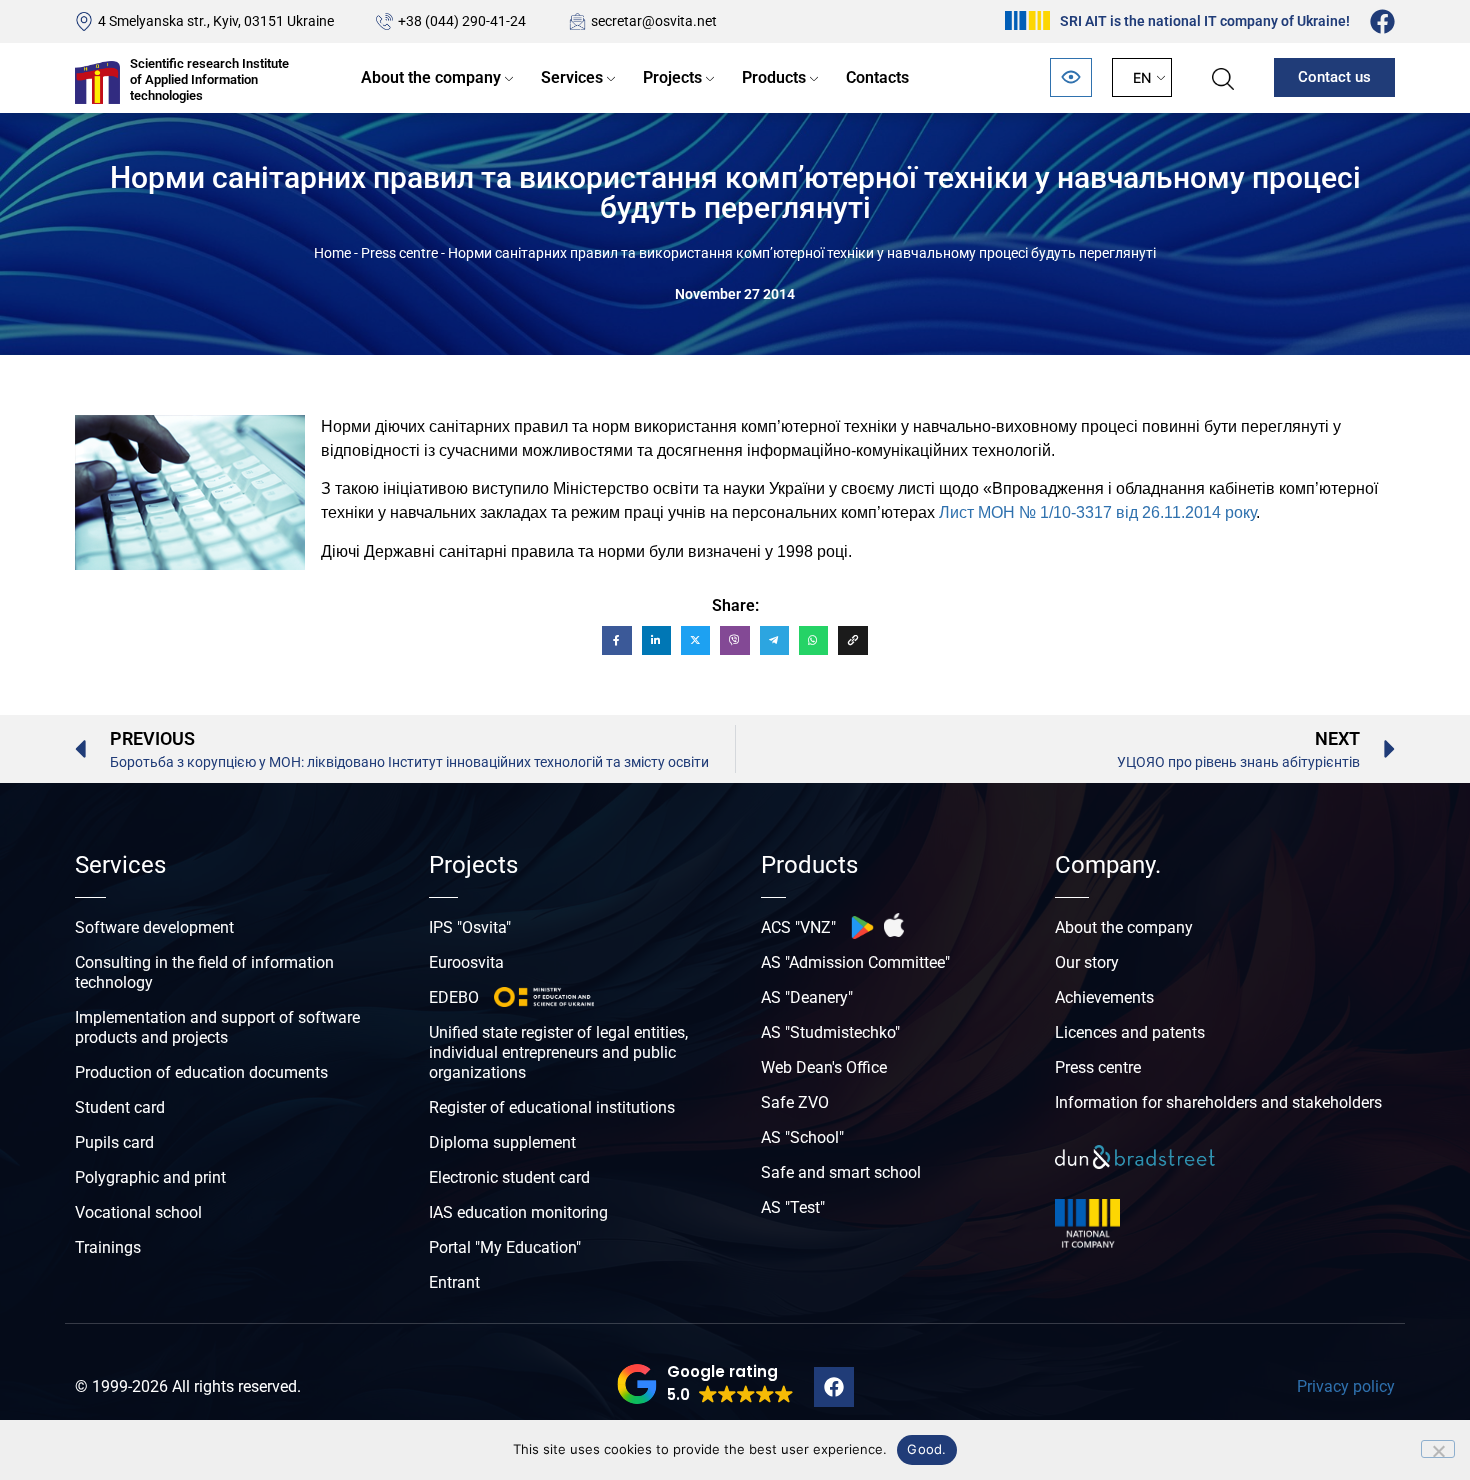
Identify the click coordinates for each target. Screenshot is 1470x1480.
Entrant (454, 1282)
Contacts (877, 77)
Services (572, 77)
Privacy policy (1346, 1386)
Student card (120, 1107)
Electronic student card (509, 1177)
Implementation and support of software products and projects (217, 1027)
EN (1142, 77)
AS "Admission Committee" (855, 962)
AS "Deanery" (807, 997)
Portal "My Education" (505, 1247)
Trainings (108, 1247)
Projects (672, 77)
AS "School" (802, 1137)
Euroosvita (466, 962)
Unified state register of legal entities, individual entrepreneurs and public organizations (558, 1052)
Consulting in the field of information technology (204, 972)
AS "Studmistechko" (830, 1032)
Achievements (1104, 997)
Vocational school (138, 1212)
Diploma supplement (502, 1142)
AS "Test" (793, 1207)
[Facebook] (1382, 21)
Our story (1087, 962)
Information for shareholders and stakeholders (1218, 1102)
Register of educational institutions (552, 1107)
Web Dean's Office (824, 1067)
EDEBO (454, 997)
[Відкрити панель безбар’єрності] (1071, 77)
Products (774, 77)
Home (332, 253)
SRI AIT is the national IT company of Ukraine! (1205, 21)
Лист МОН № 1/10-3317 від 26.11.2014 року (1097, 512)
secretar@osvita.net (654, 21)
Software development (154, 927)
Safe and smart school (841, 1172)
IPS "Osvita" (470, 927)
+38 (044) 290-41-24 (462, 21)
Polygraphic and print (150, 1177)
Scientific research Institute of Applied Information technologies (209, 79)
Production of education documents (201, 1072)
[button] (705, 1384)
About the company (431, 77)
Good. (926, 1449)
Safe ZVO (795, 1102)
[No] (1438, 1449)
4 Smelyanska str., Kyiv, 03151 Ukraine (216, 21)
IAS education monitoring (518, 1212)
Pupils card (114, 1142)
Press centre (399, 253)
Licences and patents (1130, 1032)
